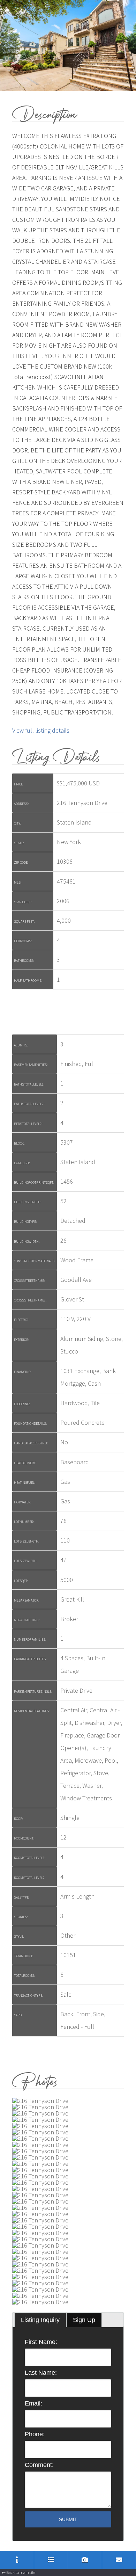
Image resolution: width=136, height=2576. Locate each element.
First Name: (41, 2342)
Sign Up (84, 2320)
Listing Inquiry (40, 2320)
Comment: (39, 2465)
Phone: (35, 2434)
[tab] (40, 2320)
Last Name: (41, 2373)
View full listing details (41, 730)
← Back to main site (18, 2572)
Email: (33, 2403)
